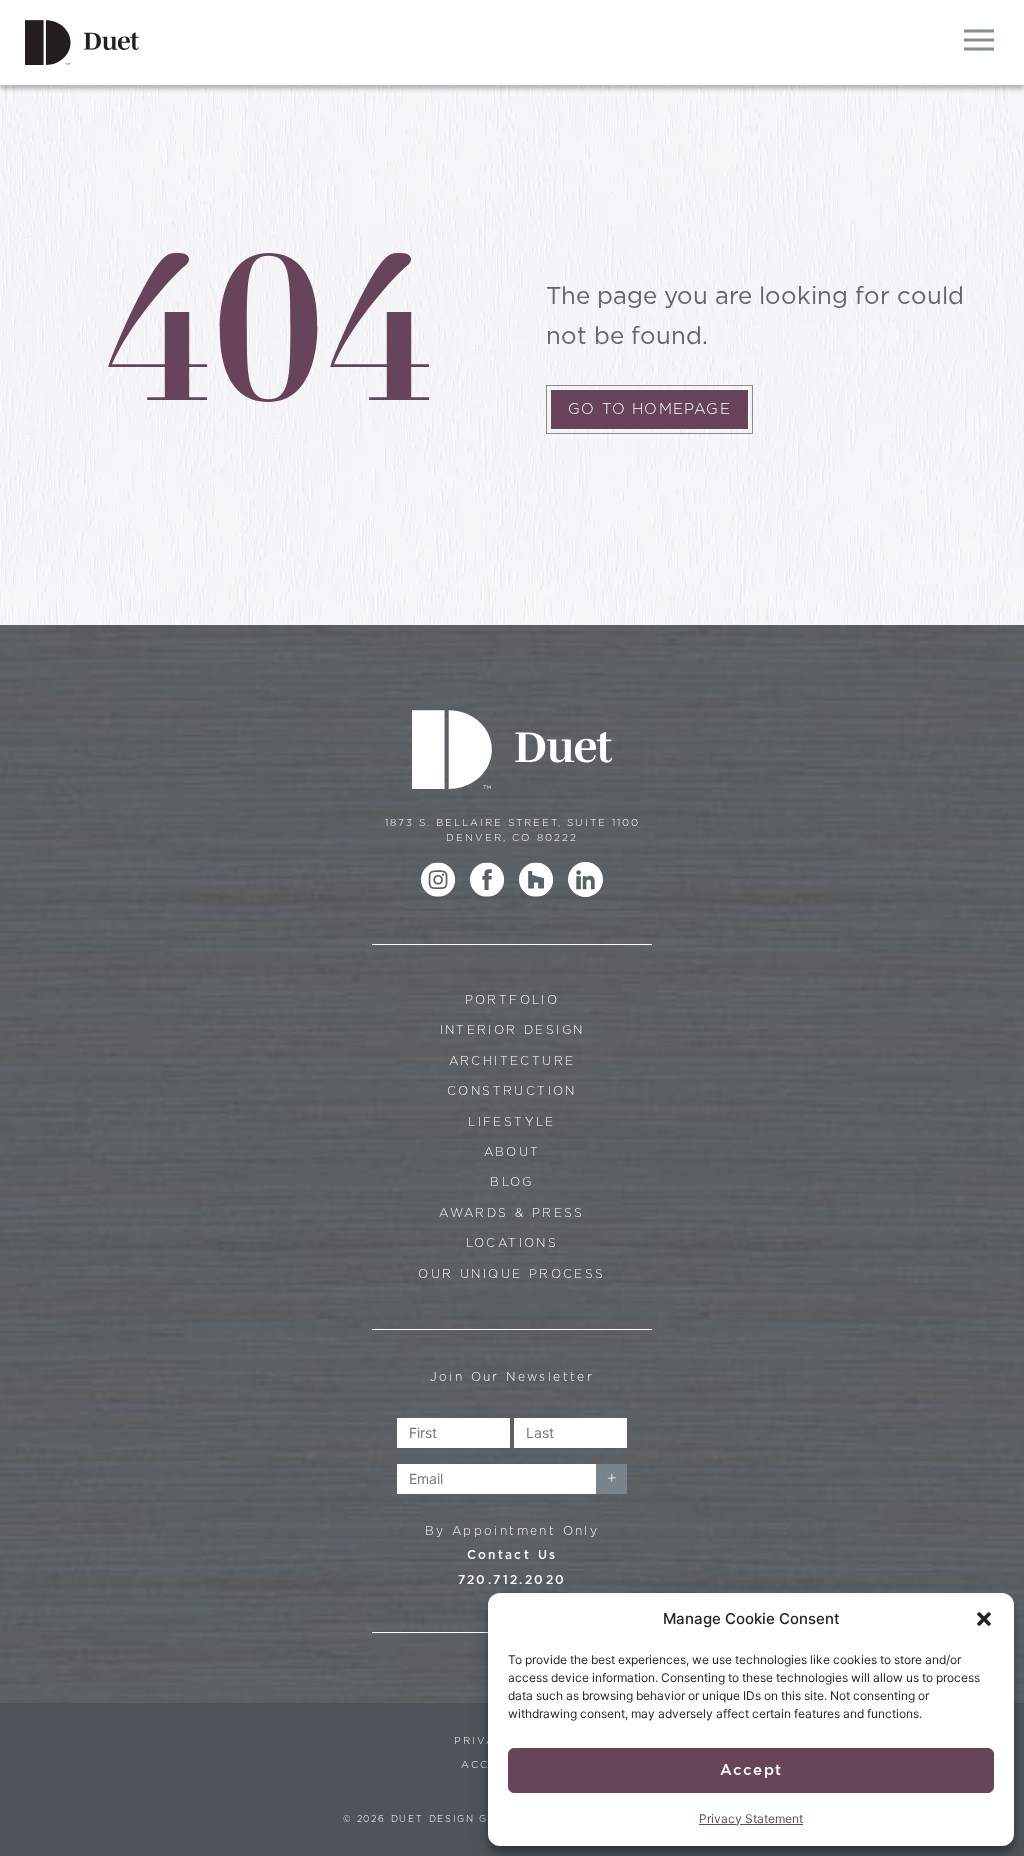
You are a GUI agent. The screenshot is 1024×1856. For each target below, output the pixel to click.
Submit (612, 1479)
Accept (751, 1770)
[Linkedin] (585, 879)
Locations (512, 1242)
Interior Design (512, 1029)
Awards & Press (512, 1212)
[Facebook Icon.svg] (487, 879)
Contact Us (512, 1554)
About (512, 1151)
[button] (984, 1619)
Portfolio (512, 999)
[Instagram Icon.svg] (438, 879)
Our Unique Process (511, 1273)
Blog (512, 1181)
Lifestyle (512, 1121)
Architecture (512, 1060)
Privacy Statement (751, 1818)
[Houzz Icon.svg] (536, 879)
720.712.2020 (512, 1579)
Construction (512, 1090)
